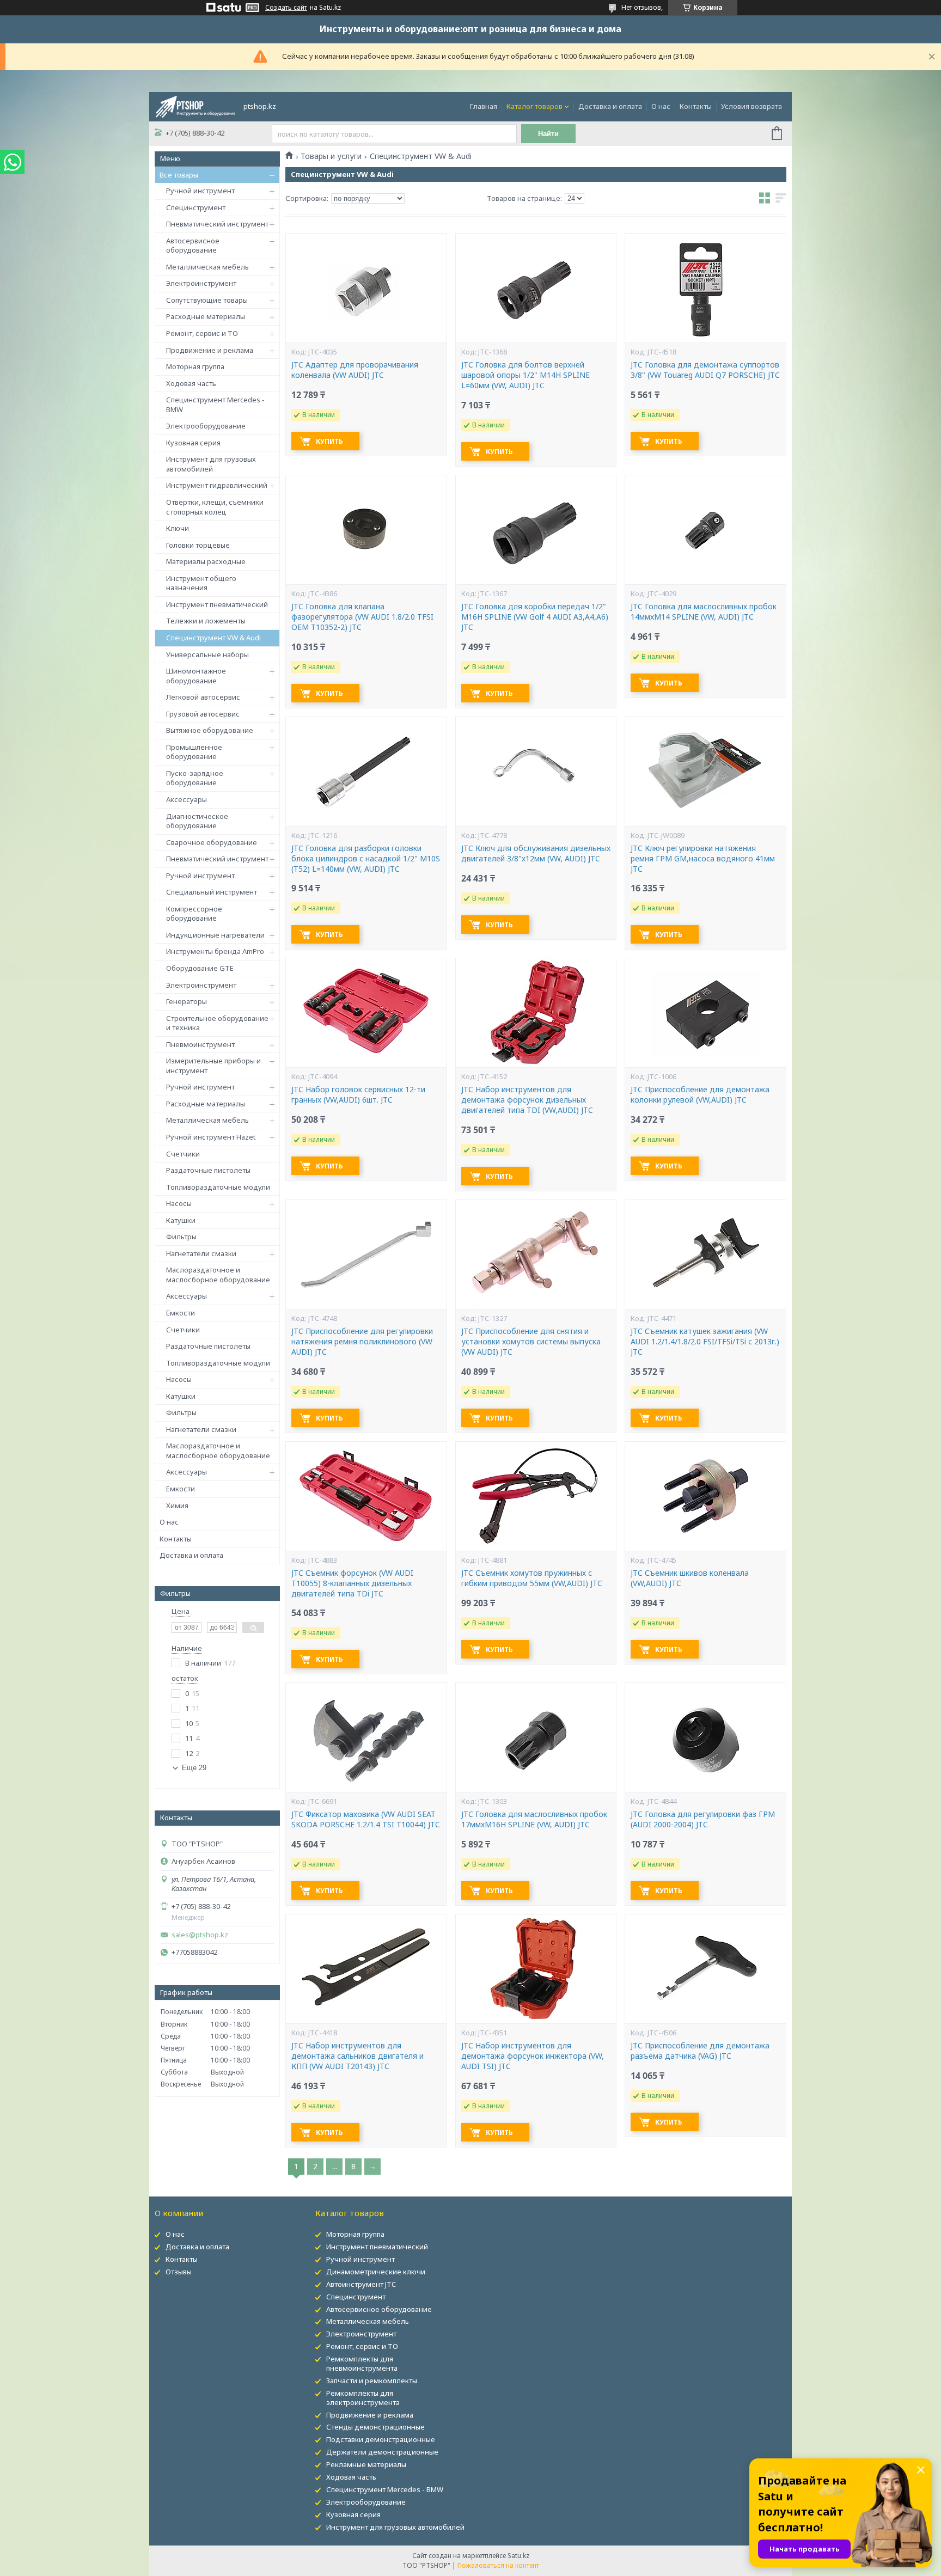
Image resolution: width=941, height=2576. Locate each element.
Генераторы (187, 1001)
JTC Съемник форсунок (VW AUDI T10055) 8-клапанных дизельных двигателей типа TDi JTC (352, 1583)
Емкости (181, 1313)
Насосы (179, 1203)
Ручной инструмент (200, 191)
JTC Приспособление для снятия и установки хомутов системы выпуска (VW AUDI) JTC (531, 1342)
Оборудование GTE (200, 968)
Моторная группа (195, 366)
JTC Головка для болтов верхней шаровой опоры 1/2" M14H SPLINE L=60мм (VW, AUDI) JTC (526, 375)
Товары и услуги (331, 156)
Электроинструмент (201, 283)
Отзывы (179, 2272)
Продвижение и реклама (210, 350)
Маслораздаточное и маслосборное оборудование (218, 1275)
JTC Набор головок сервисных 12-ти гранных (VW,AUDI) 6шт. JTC (358, 1095)
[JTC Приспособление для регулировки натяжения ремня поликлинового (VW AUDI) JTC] (366, 1255)
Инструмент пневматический (217, 604)
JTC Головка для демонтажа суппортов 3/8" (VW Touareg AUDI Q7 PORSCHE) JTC (705, 370)
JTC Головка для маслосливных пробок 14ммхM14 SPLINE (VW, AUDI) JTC (704, 612)
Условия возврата (751, 106)
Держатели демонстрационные (382, 2452)
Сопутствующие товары (207, 300)
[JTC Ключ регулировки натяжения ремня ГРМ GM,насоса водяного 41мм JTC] (705, 772)
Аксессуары (187, 799)
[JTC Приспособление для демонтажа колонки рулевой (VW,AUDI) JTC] (705, 1013)
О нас (661, 106)
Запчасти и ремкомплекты (372, 2381)
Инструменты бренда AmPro (215, 951)
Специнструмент (196, 207)
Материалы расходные (206, 561)
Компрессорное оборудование (194, 914)
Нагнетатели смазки (201, 1253)
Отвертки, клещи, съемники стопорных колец (215, 507)
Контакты (696, 106)
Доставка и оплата (610, 106)
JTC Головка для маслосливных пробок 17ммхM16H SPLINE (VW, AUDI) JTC (534, 1819)
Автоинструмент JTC (361, 2284)
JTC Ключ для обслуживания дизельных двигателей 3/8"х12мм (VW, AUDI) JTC (536, 853)
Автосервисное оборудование (193, 246)
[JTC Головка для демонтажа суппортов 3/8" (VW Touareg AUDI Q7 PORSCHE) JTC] (705, 288)
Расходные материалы (206, 316)
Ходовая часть (191, 383)
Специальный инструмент (212, 892)
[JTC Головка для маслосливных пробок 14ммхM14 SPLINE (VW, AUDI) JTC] (705, 530)
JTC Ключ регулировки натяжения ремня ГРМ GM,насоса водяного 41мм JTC (703, 859)
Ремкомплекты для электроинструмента (363, 2398)
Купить (329, 441)
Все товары (179, 175)
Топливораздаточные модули (218, 1187)
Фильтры (181, 1237)
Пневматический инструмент (217, 224)
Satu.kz (518, 2556)
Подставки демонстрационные (381, 2439)
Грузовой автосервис (203, 714)
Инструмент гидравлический (217, 485)
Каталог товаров (534, 106)
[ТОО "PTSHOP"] (195, 106)
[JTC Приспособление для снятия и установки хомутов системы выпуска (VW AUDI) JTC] (536, 1255)
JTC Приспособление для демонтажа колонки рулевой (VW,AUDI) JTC (700, 1095)
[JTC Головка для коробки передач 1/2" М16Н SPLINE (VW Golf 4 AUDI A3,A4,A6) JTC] (536, 530)
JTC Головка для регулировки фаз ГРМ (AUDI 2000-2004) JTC (703, 1819)
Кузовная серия (193, 443)
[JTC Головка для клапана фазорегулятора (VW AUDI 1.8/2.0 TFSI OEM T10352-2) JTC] (366, 530)
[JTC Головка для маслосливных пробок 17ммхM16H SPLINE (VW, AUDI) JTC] (536, 1737)
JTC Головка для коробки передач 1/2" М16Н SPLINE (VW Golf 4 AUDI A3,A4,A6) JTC (535, 617)
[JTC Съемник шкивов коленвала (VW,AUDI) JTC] (705, 1496)
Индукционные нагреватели (215, 935)
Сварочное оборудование (212, 842)
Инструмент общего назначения (201, 583)
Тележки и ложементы (206, 621)
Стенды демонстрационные (375, 2427)
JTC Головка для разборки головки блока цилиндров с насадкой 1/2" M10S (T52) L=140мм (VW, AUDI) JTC (366, 859)
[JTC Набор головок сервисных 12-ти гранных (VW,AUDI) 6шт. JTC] (366, 1013)
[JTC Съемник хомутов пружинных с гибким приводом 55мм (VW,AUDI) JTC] (536, 1496)
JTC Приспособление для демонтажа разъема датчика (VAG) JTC (700, 2051)
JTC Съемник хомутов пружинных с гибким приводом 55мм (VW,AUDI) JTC (532, 1578)
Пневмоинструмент (200, 1044)
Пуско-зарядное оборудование (195, 778)
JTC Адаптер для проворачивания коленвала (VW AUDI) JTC (355, 370)
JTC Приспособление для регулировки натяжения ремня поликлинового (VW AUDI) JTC (362, 1342)
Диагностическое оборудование (197, 821)
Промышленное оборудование (194, 752)
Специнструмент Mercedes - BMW (215, 405)
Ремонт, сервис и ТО (202, 333)
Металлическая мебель (207, 267)
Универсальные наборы (207, 654)
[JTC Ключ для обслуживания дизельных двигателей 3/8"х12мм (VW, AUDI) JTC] (536, 772)
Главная (484, 106)
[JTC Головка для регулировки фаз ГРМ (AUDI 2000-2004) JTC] (705, 1737)
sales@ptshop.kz (200, 1935)
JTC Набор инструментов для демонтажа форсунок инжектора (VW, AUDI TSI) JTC (533, 2056)
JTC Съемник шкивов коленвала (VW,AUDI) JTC (690, 1578)
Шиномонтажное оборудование (196, 676)
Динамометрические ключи (376, 2272)
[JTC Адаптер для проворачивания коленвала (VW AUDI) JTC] (366, 288)
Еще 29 (194, 1768)
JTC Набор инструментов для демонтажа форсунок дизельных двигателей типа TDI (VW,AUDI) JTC (527, 1100)
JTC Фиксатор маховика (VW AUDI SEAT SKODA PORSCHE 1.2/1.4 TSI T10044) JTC (366, 1819)
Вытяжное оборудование (210, 730)
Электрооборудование (206, 426)
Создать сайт (286, 8)
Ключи (178, 528)
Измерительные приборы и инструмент (213, 1066)
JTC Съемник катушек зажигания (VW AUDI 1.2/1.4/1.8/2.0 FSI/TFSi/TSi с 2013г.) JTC (705, 1342)
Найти (548, 134)
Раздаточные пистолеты (208, 1170)
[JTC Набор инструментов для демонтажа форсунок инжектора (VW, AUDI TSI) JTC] (536, 1969)
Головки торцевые (198, 545)
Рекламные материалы (366, 2464)
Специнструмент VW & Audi (213, 638)
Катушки (181, 1220)
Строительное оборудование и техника (217, 1023)
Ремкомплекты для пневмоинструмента (362, 2363)
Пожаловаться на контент (498, 2565)
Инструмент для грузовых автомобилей (211, 464)
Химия (177, 1506)
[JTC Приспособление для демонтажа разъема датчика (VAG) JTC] (705, 1969)
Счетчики (183, 1154)
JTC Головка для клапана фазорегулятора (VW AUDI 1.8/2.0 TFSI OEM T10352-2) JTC (362, 617)
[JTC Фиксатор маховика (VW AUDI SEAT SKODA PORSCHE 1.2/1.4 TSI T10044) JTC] (366, 1737)
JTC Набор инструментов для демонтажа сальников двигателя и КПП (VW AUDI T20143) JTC (358, 2056)
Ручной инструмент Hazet (211, 1137)
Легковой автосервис (203, 697)
